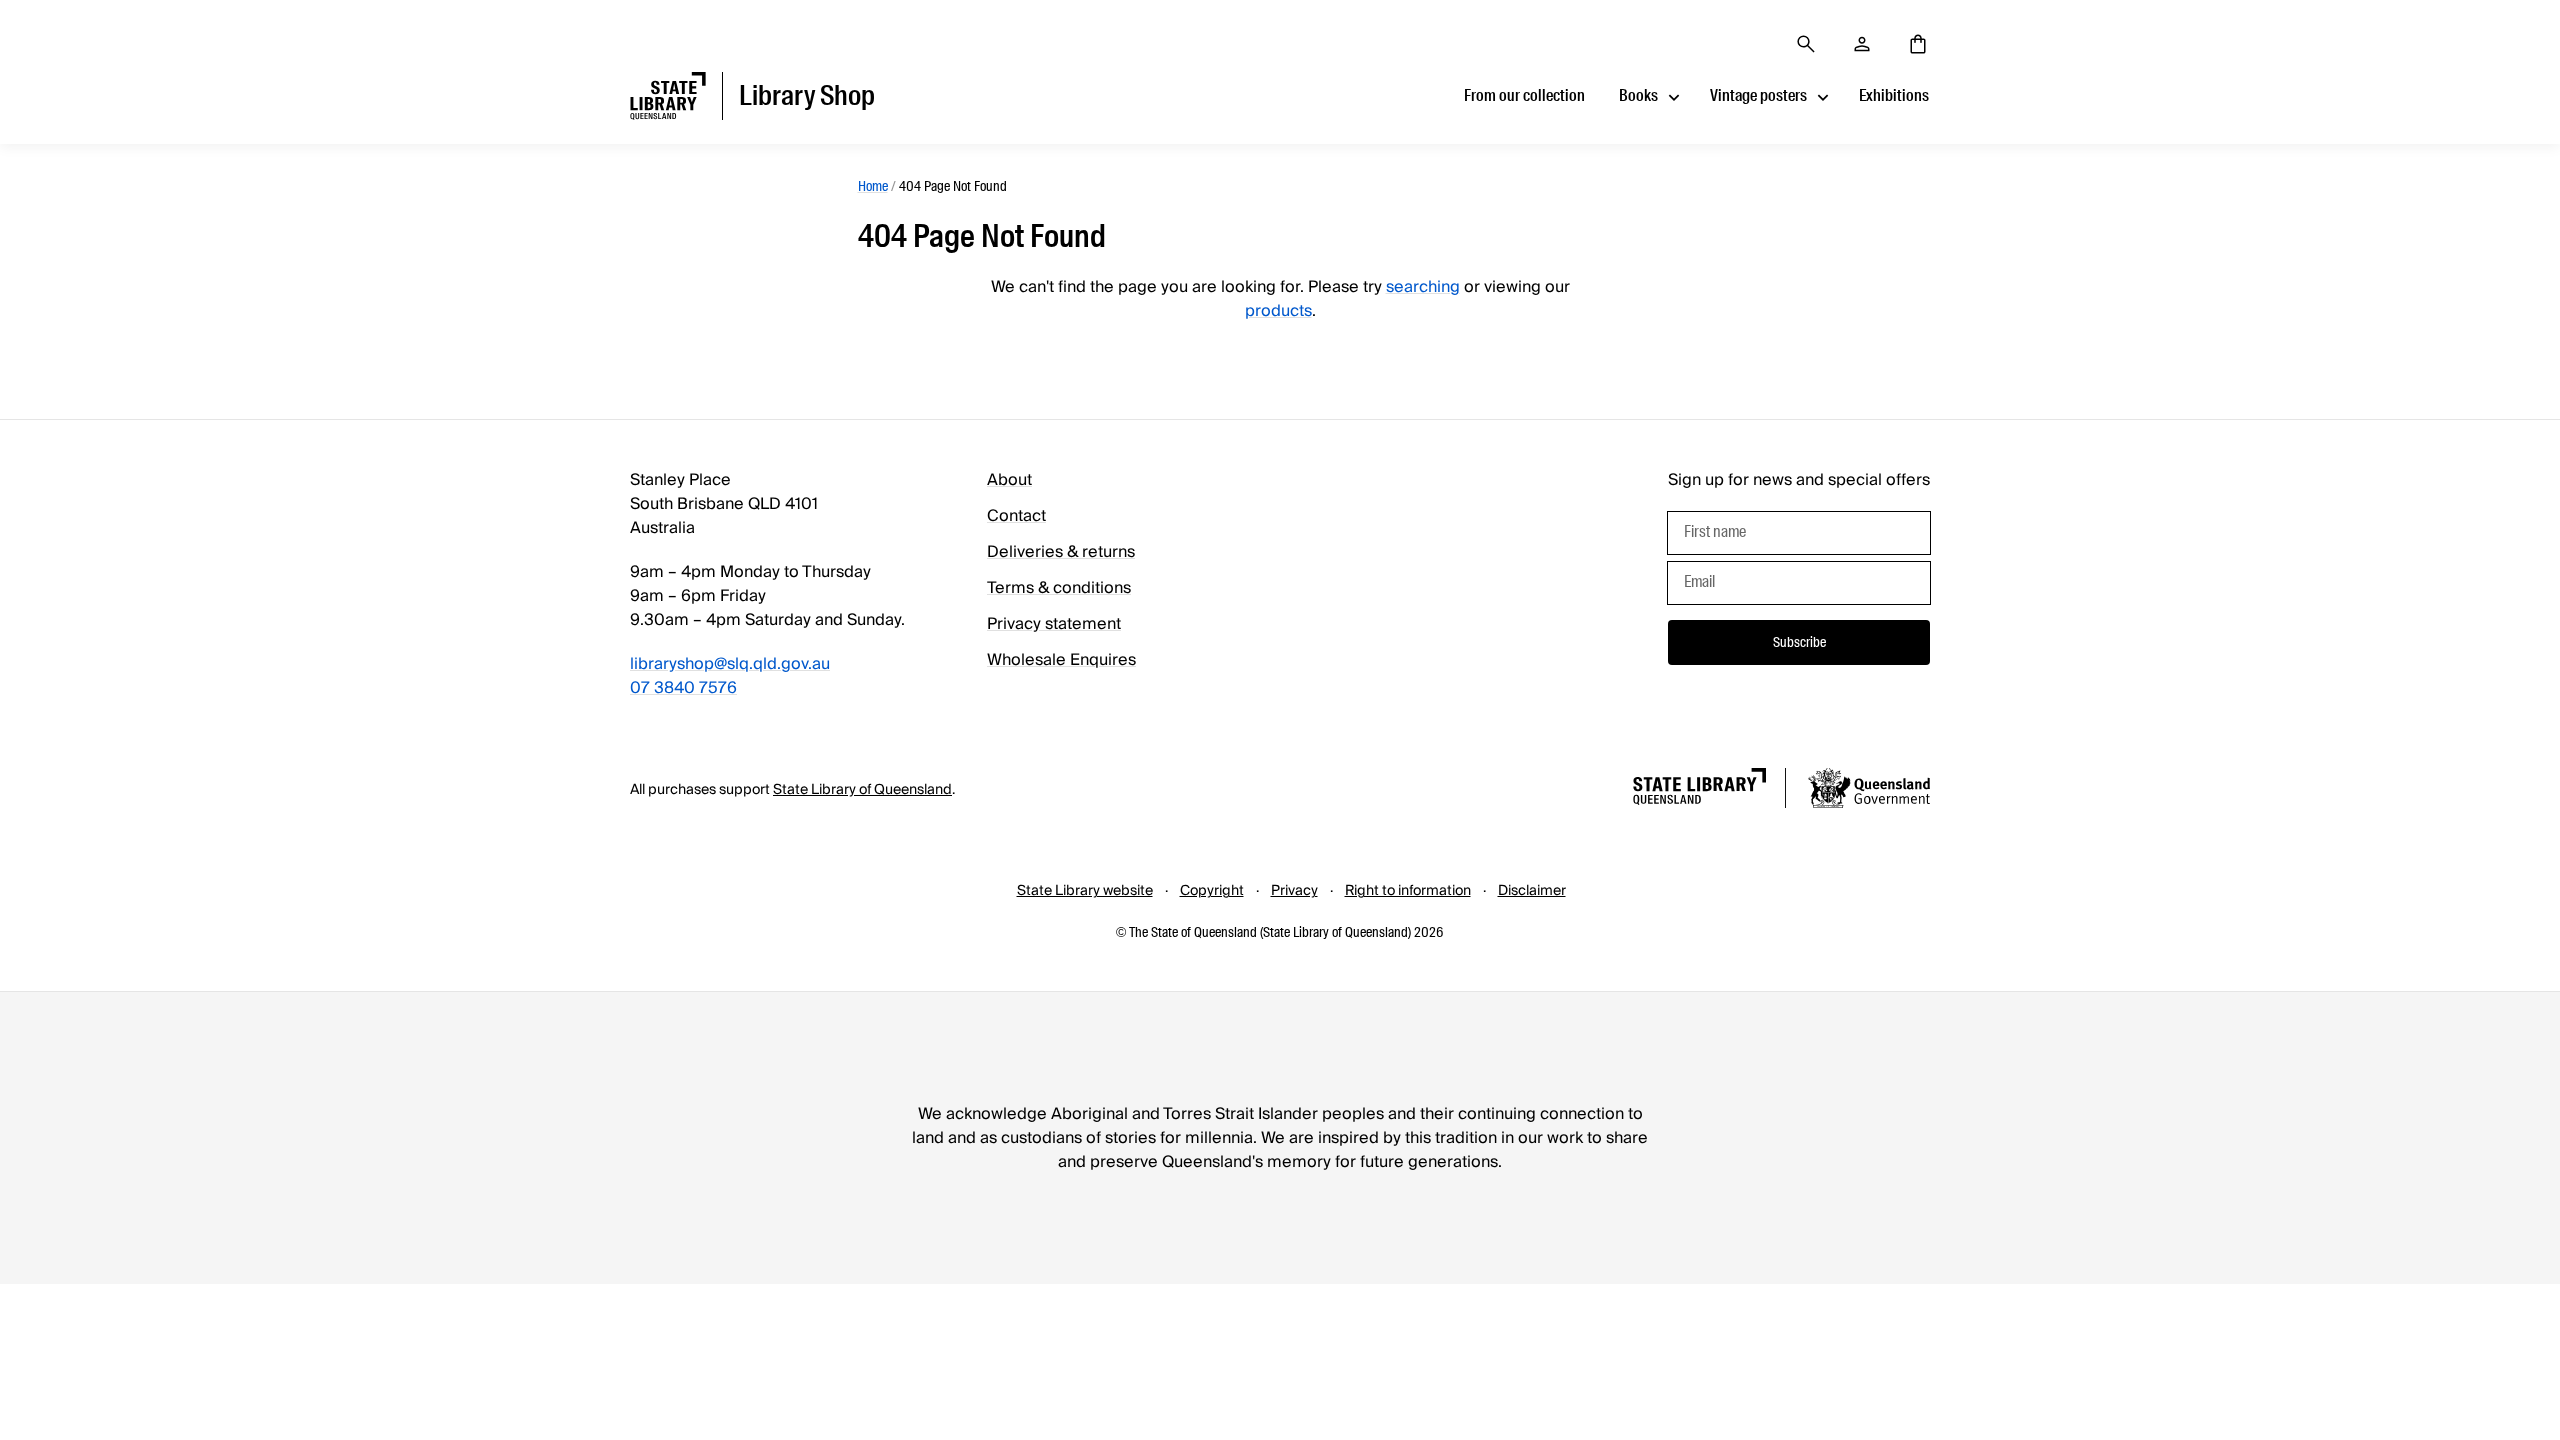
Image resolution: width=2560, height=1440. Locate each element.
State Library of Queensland (862, 790)
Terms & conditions (1059, 588)
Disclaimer (1532, 891)
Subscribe (1799, 642)
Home (873, 186)
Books (1638, 95)
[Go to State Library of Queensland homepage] (1699, 789)
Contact (1016, 516)
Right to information (1408, 891)
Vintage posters (1758, 95)
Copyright (1212, 891)
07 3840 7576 (683, 688)
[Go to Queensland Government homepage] (1869, 791)
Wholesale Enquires (1061, 660)
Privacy (1294, 891)
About (1009, 480)
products (1278, 311)
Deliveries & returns (1061, 552)
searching (1423, 287)
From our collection (1524, 95)
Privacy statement (1054, 624)
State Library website (1085, 891)
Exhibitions (1894, 95)
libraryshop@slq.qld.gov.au (730, 664)
